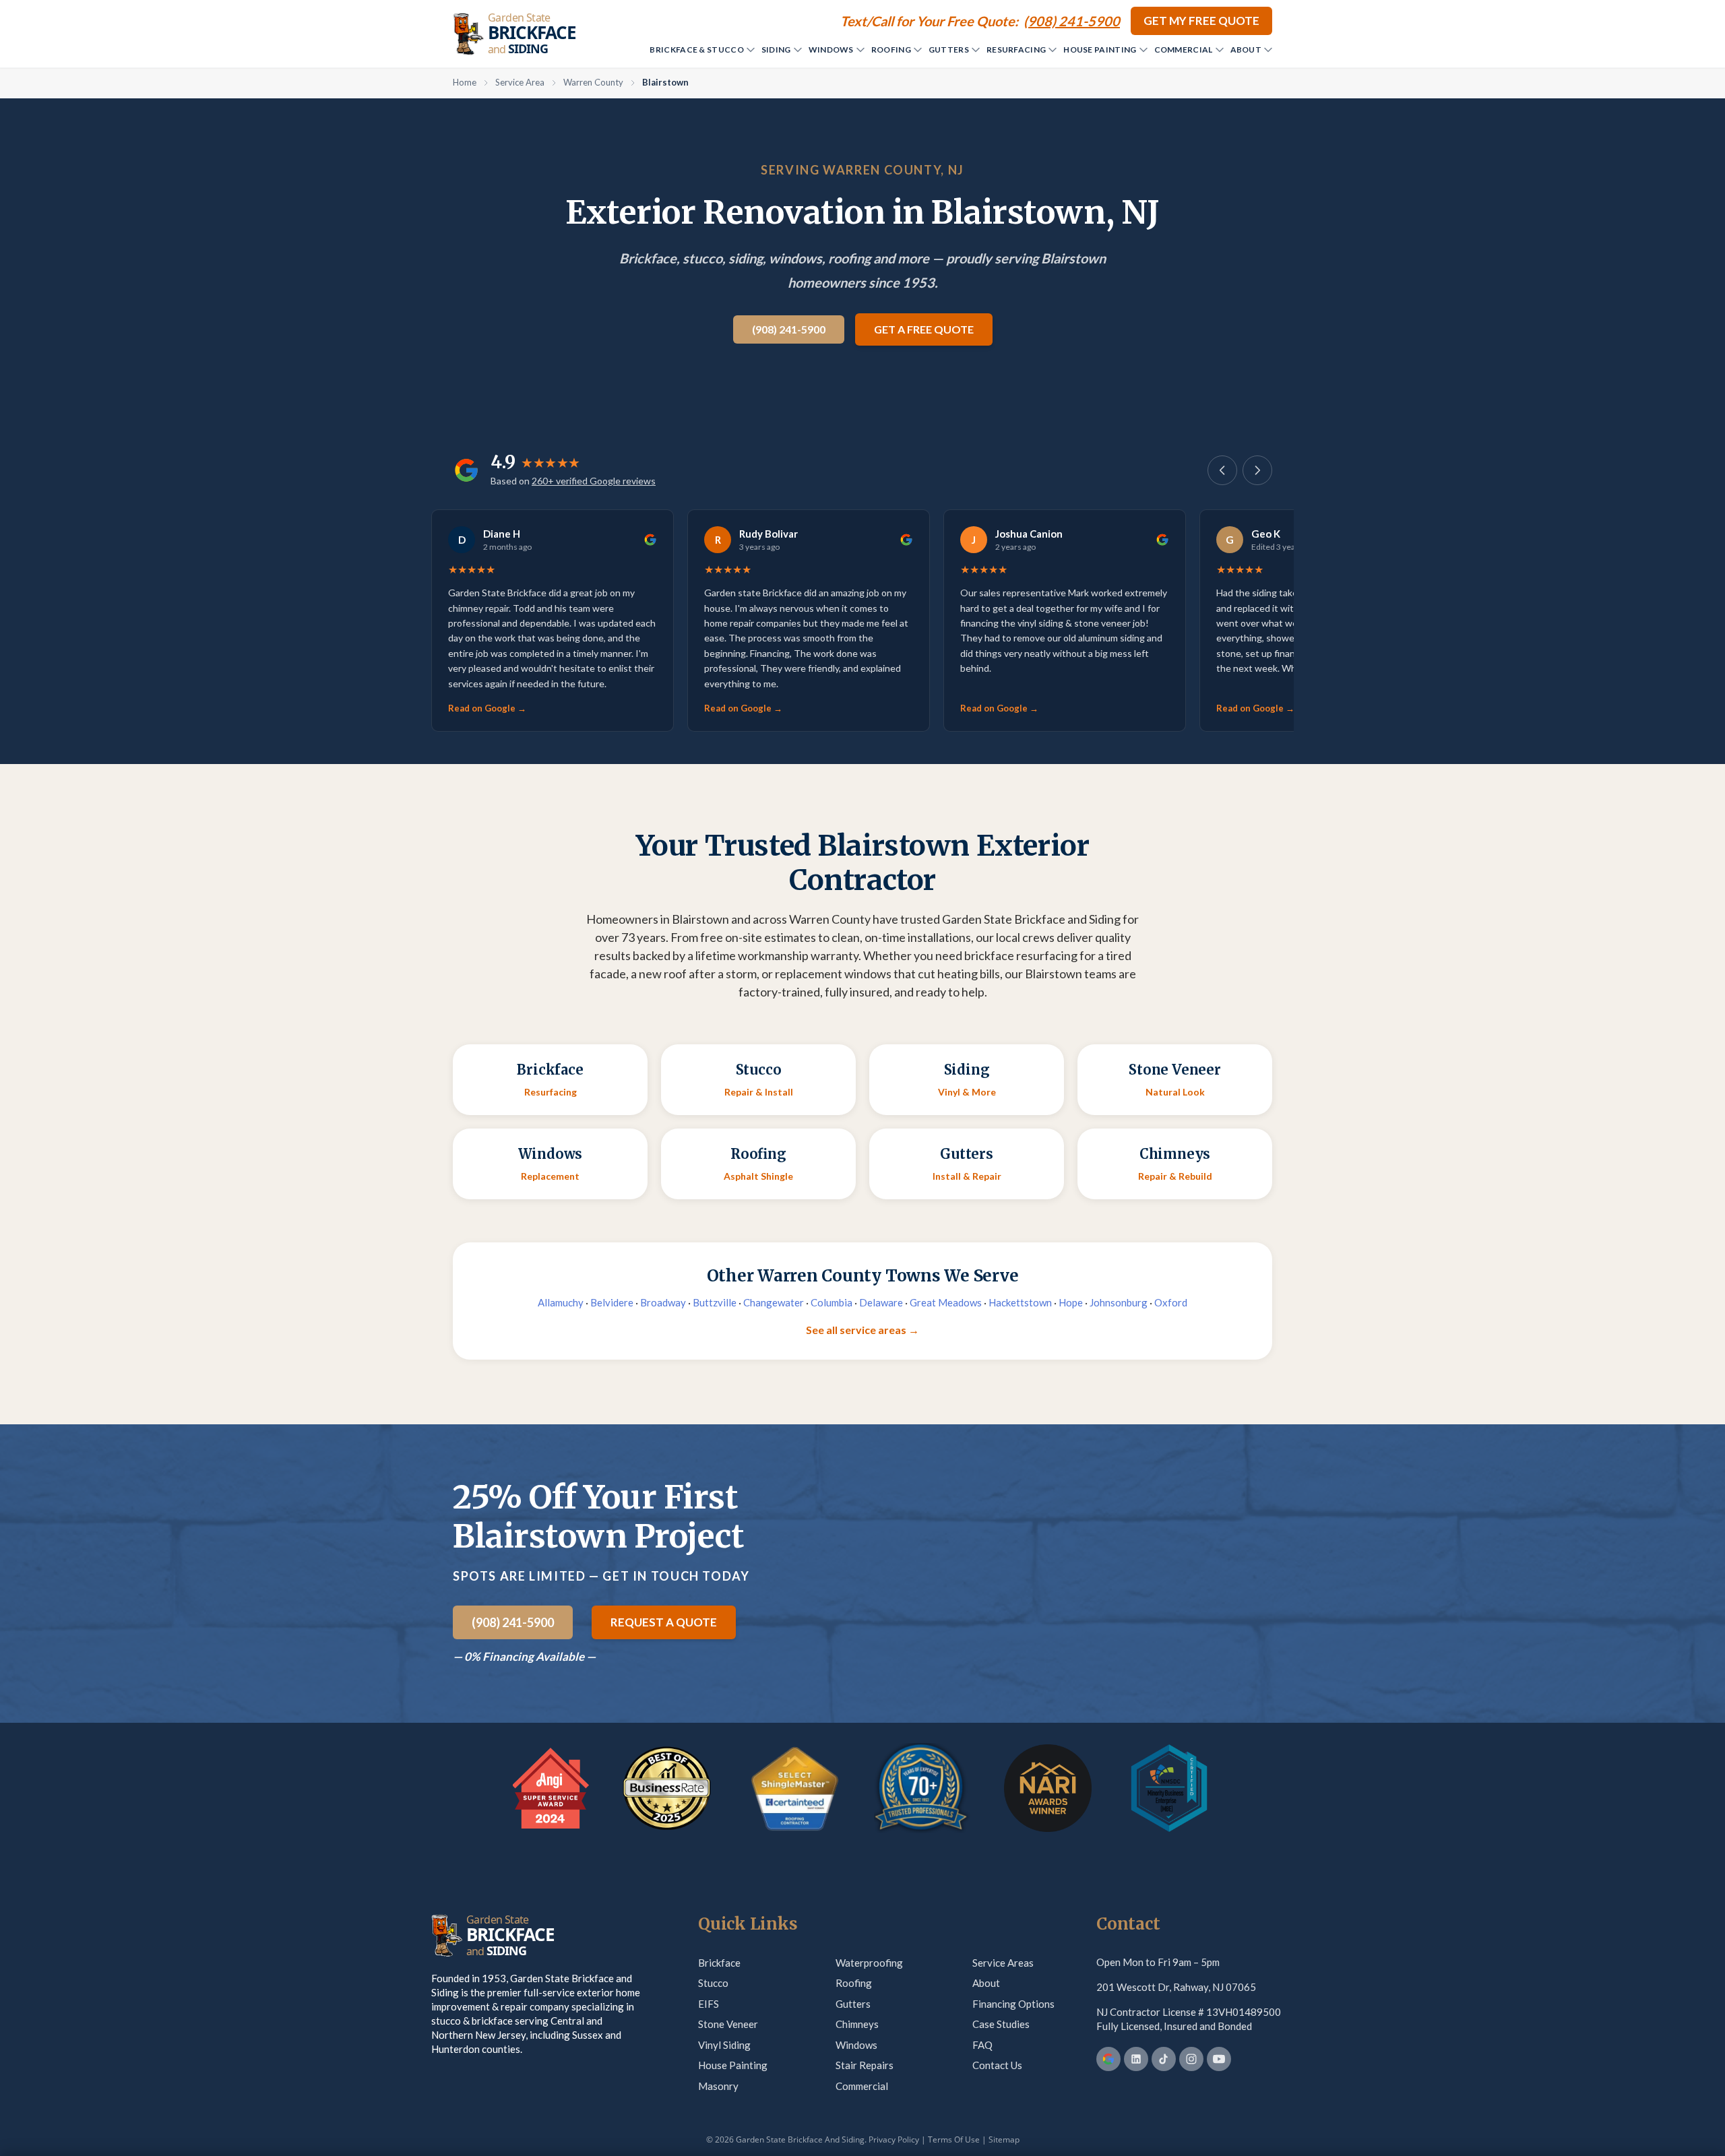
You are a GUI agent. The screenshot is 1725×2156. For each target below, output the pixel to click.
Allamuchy (561, 1302)
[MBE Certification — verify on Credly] (1169, 1788)
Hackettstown (1020, 1302)
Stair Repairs (865, 2065)
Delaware (881, 1302)
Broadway (663, 1302)
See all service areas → (862, 1330)
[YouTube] (1219, 2059)
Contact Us (997, 2065)
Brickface (719, 1963)
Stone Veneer (728, 2024)
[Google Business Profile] (1108, 2059)
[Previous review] (1222, 470)
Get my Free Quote (1201, 21)
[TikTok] (1164, 2059)
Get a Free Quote (924, 329)
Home (465, 82)
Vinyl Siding (724, 2045)
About (1246, 50)
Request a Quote (664, 1622)
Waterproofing (869, 1963)
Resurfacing (1016, 50)
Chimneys (857, 2024)
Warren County (593, 82)
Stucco (713, 1983)
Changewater (774, 1302)
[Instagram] (1191, 2059)
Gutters (949, 50)
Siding (776, 50)
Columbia (832, 1302)
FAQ (982, 2045)
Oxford (1171, 1302)
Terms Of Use (954, 2139)
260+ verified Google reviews (594, 481)
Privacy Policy (894, 2139)
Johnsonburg (1119, 1302)
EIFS (709, 2004)
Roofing (891, 50)
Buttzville (715, 1302)
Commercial (1184, 50)
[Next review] (1257, 470)
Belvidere (612, 1302)
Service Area (520, 82)
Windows (831, 50)
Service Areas (1003, 1963)
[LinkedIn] (1136, 2059)
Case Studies (1001, 2024)
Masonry (718, 2086)
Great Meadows (946, 1302)
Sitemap (1004, 2139)
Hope (1071, 1302)
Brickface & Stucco (696, 50)
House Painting (1100, 50)
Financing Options (1013, 2004)
